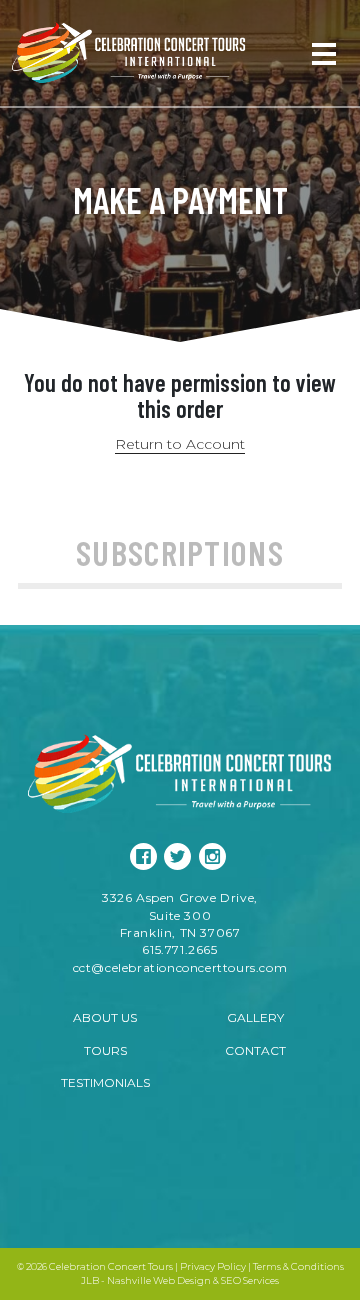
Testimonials (105, 1082)
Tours (105, 1050)
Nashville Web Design (159, 1280)
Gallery (255, 1017)
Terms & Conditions (298, 1266)
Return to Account (180, 444)
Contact (255, 1050)
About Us (105, 1017)
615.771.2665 (179, 949)
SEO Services (250, 1280)
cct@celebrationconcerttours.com (180, 967)
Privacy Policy (213, 1266)
